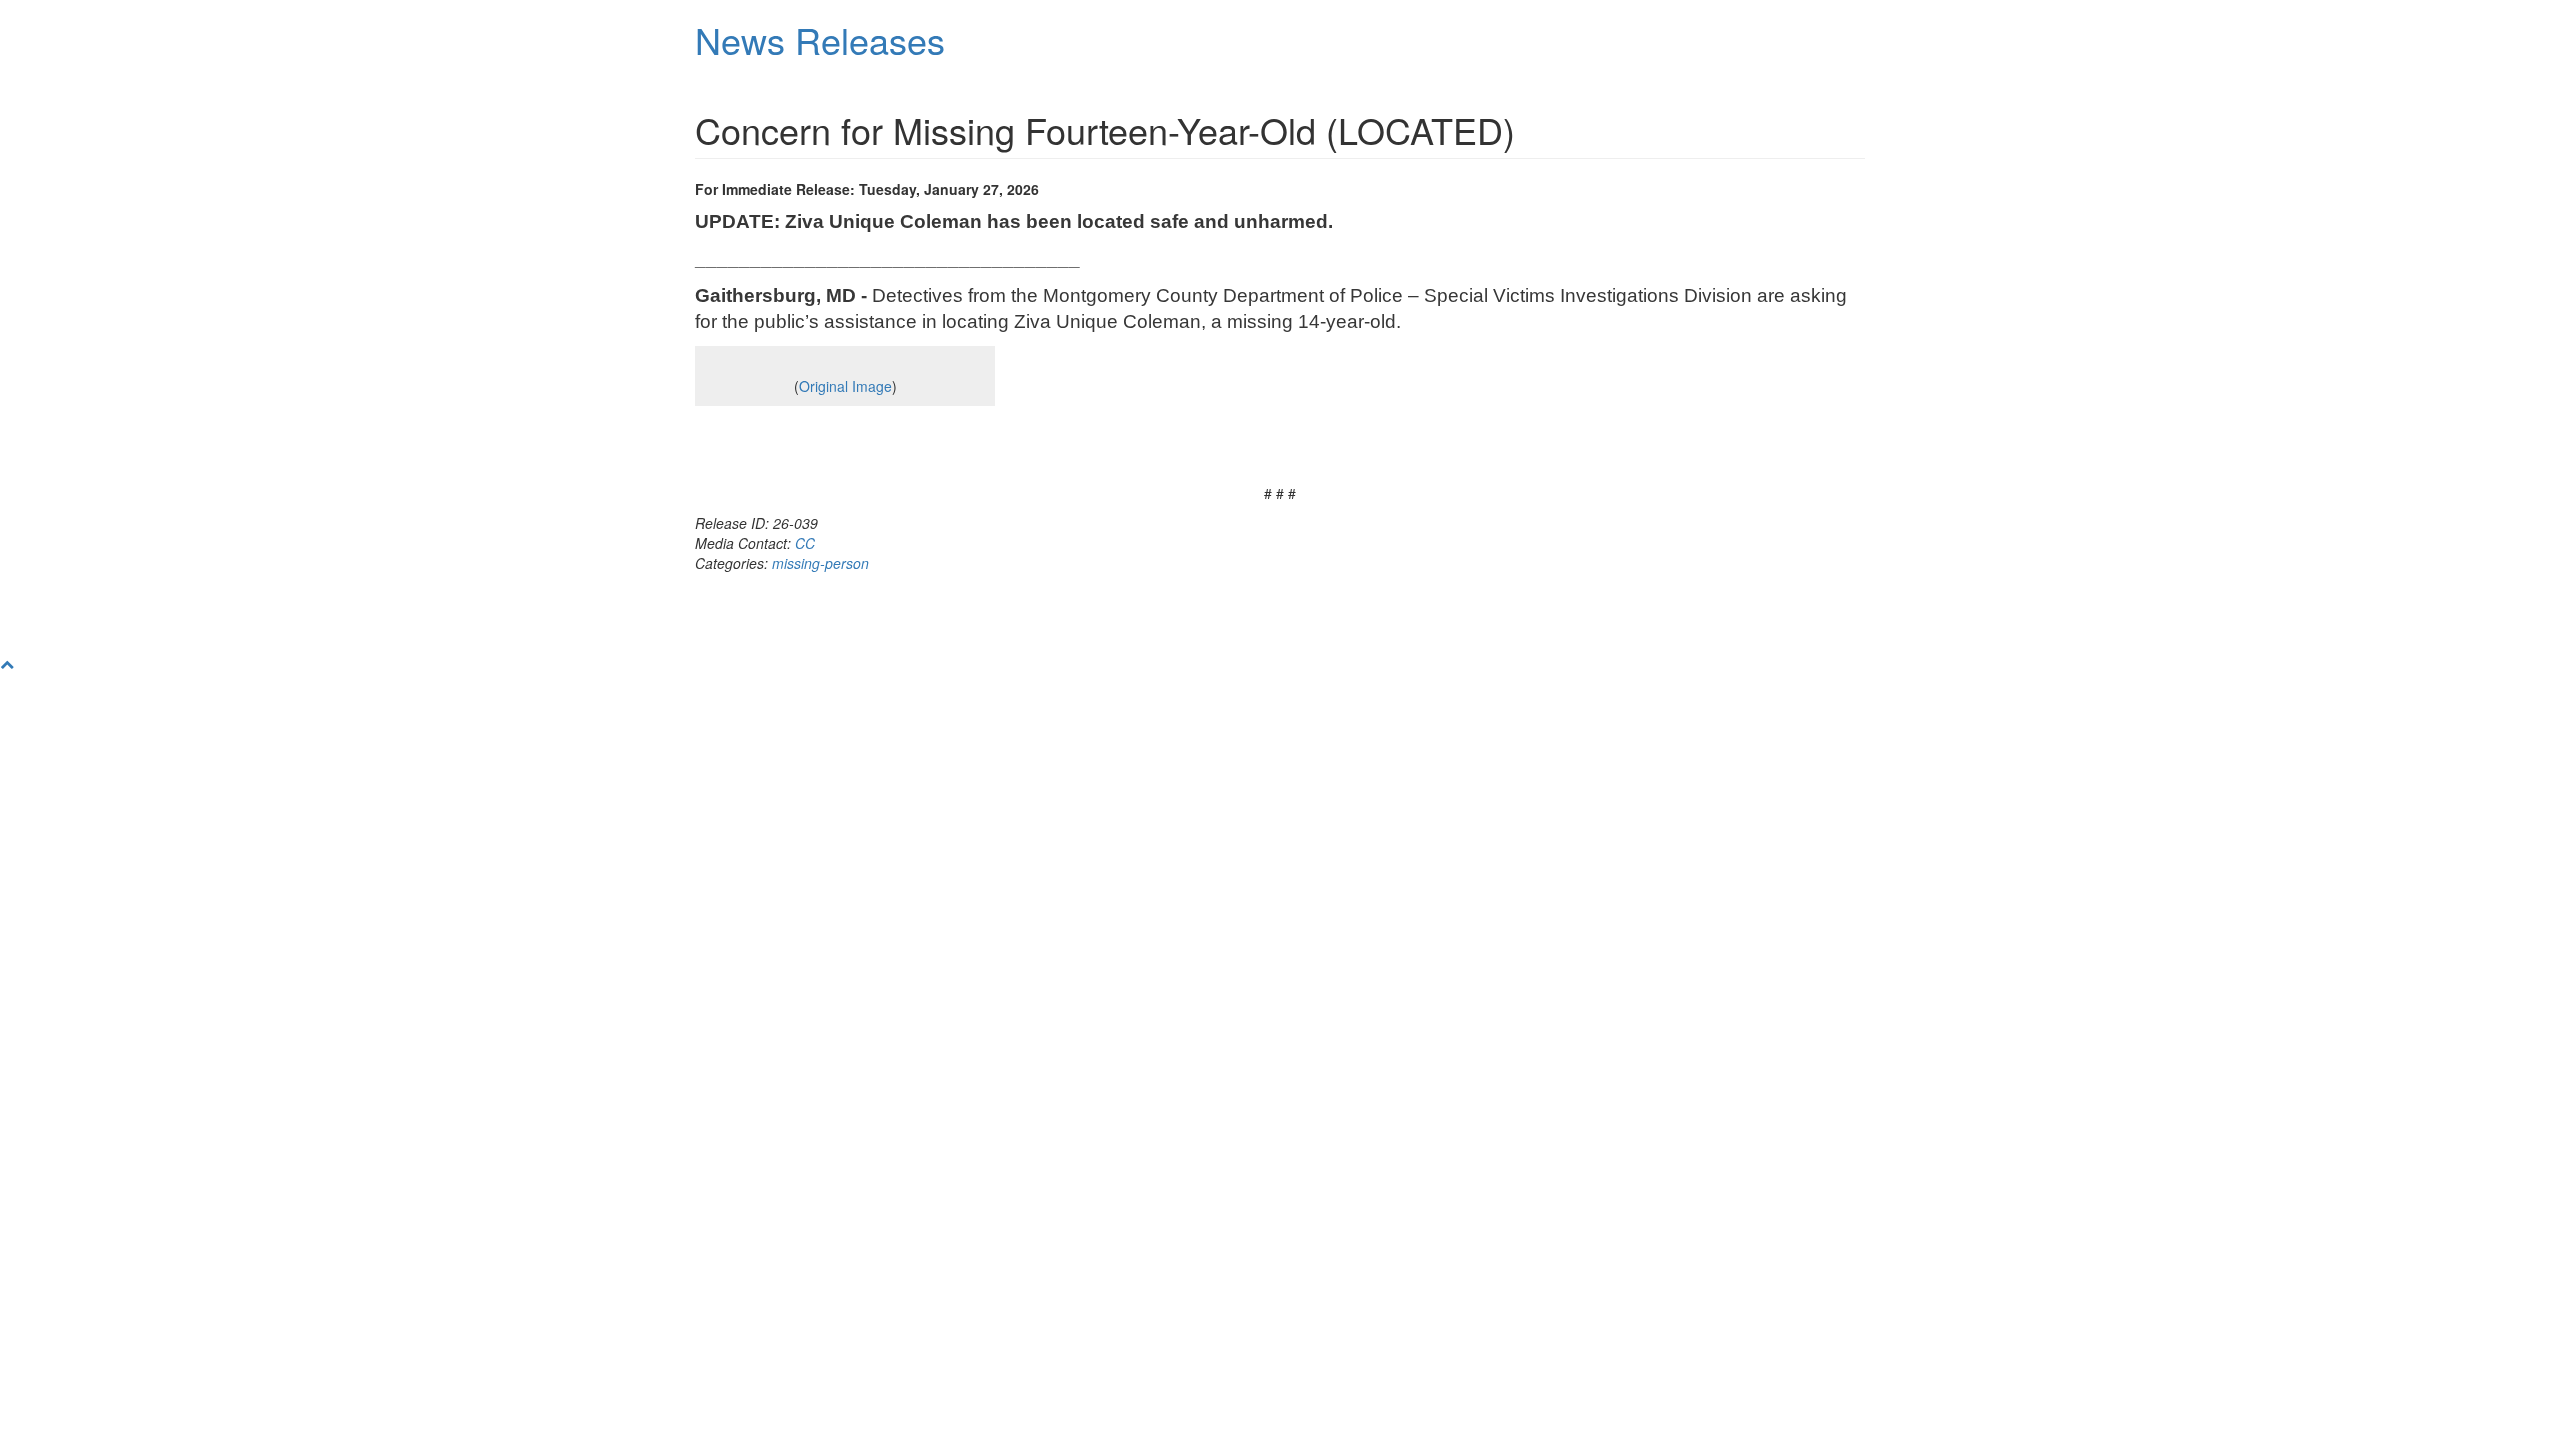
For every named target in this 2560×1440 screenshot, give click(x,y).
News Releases (820, 39)
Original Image (845, 386)
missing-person (820, 563)
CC (805, 543)
